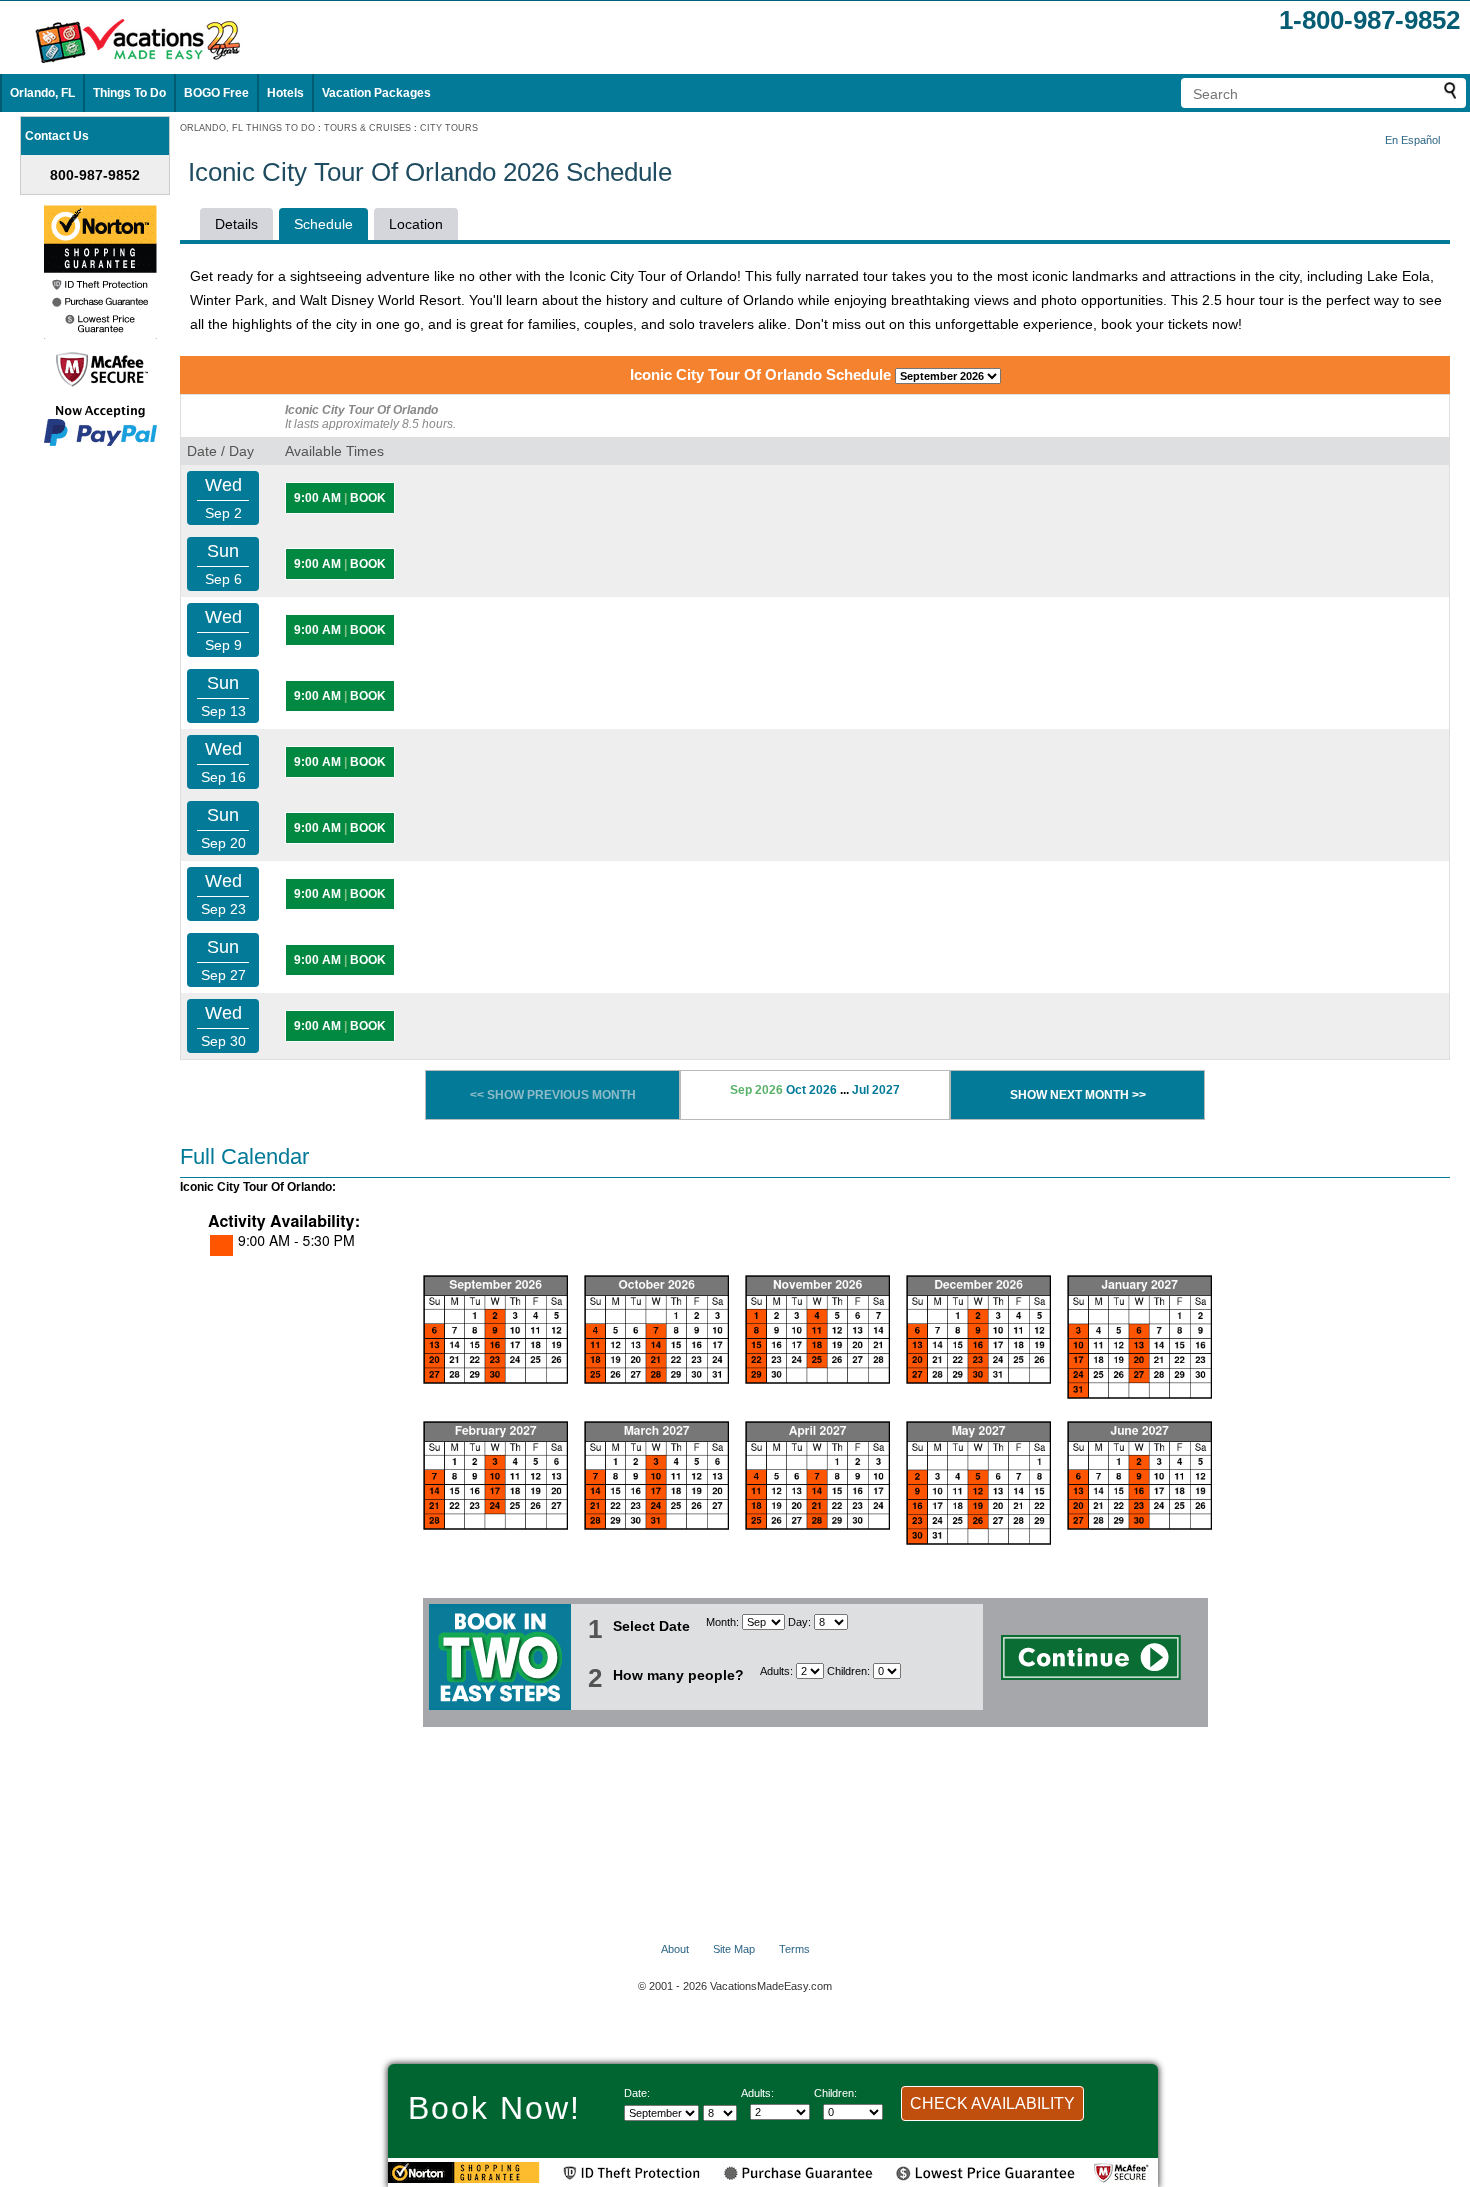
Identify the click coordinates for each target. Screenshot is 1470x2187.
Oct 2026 (811, 1090)
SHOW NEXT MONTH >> (1078, 1095)
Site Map (734, 1949)
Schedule (323, 224)
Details (236, 224)
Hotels (285, 93)
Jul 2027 (876, 1090)
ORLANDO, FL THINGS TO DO (247, 128)
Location (416, 224)
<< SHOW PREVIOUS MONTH (553, 1095)
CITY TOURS (449, 128)
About (675, 1949)
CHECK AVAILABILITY (992, 2103)
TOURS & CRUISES (367, 128)
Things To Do (129, 93)
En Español (1412, 140)
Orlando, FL (42, 93)
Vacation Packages (376, 93)
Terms (794, 1949)
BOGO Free (216, 93)
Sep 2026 (756, 1090)
